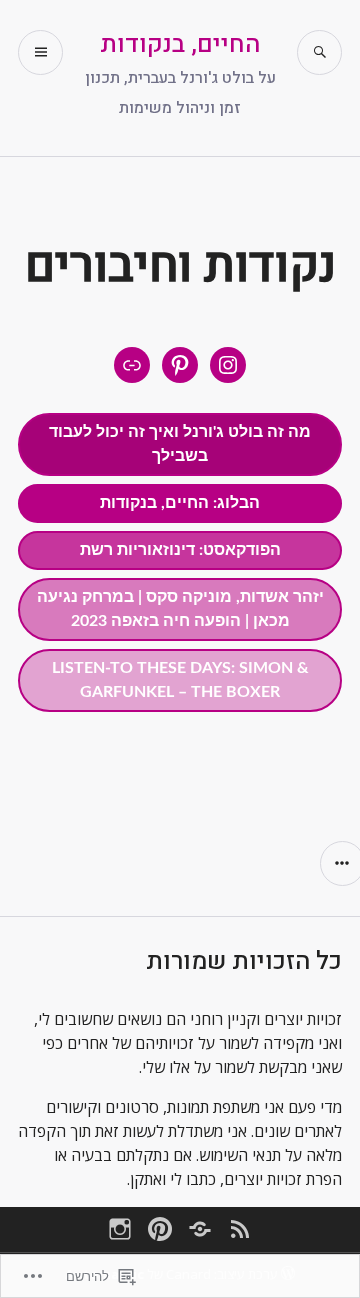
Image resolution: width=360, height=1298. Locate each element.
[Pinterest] (180, 365)
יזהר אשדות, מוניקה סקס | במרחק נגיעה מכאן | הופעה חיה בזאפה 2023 (180, 609)
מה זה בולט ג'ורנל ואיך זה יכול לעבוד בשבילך (180, 444)
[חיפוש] (319, 52)
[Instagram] (120, 1229)
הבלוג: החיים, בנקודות (180, 503)
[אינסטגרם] (228, 365)
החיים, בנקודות (180, 44)
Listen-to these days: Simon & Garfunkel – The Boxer (180, 680)
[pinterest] (160, 1229)
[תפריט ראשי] (40, 52)
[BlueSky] (200, 1229)
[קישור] (132, 365)
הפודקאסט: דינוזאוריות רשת (180, 550)
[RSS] (240, 1229)
